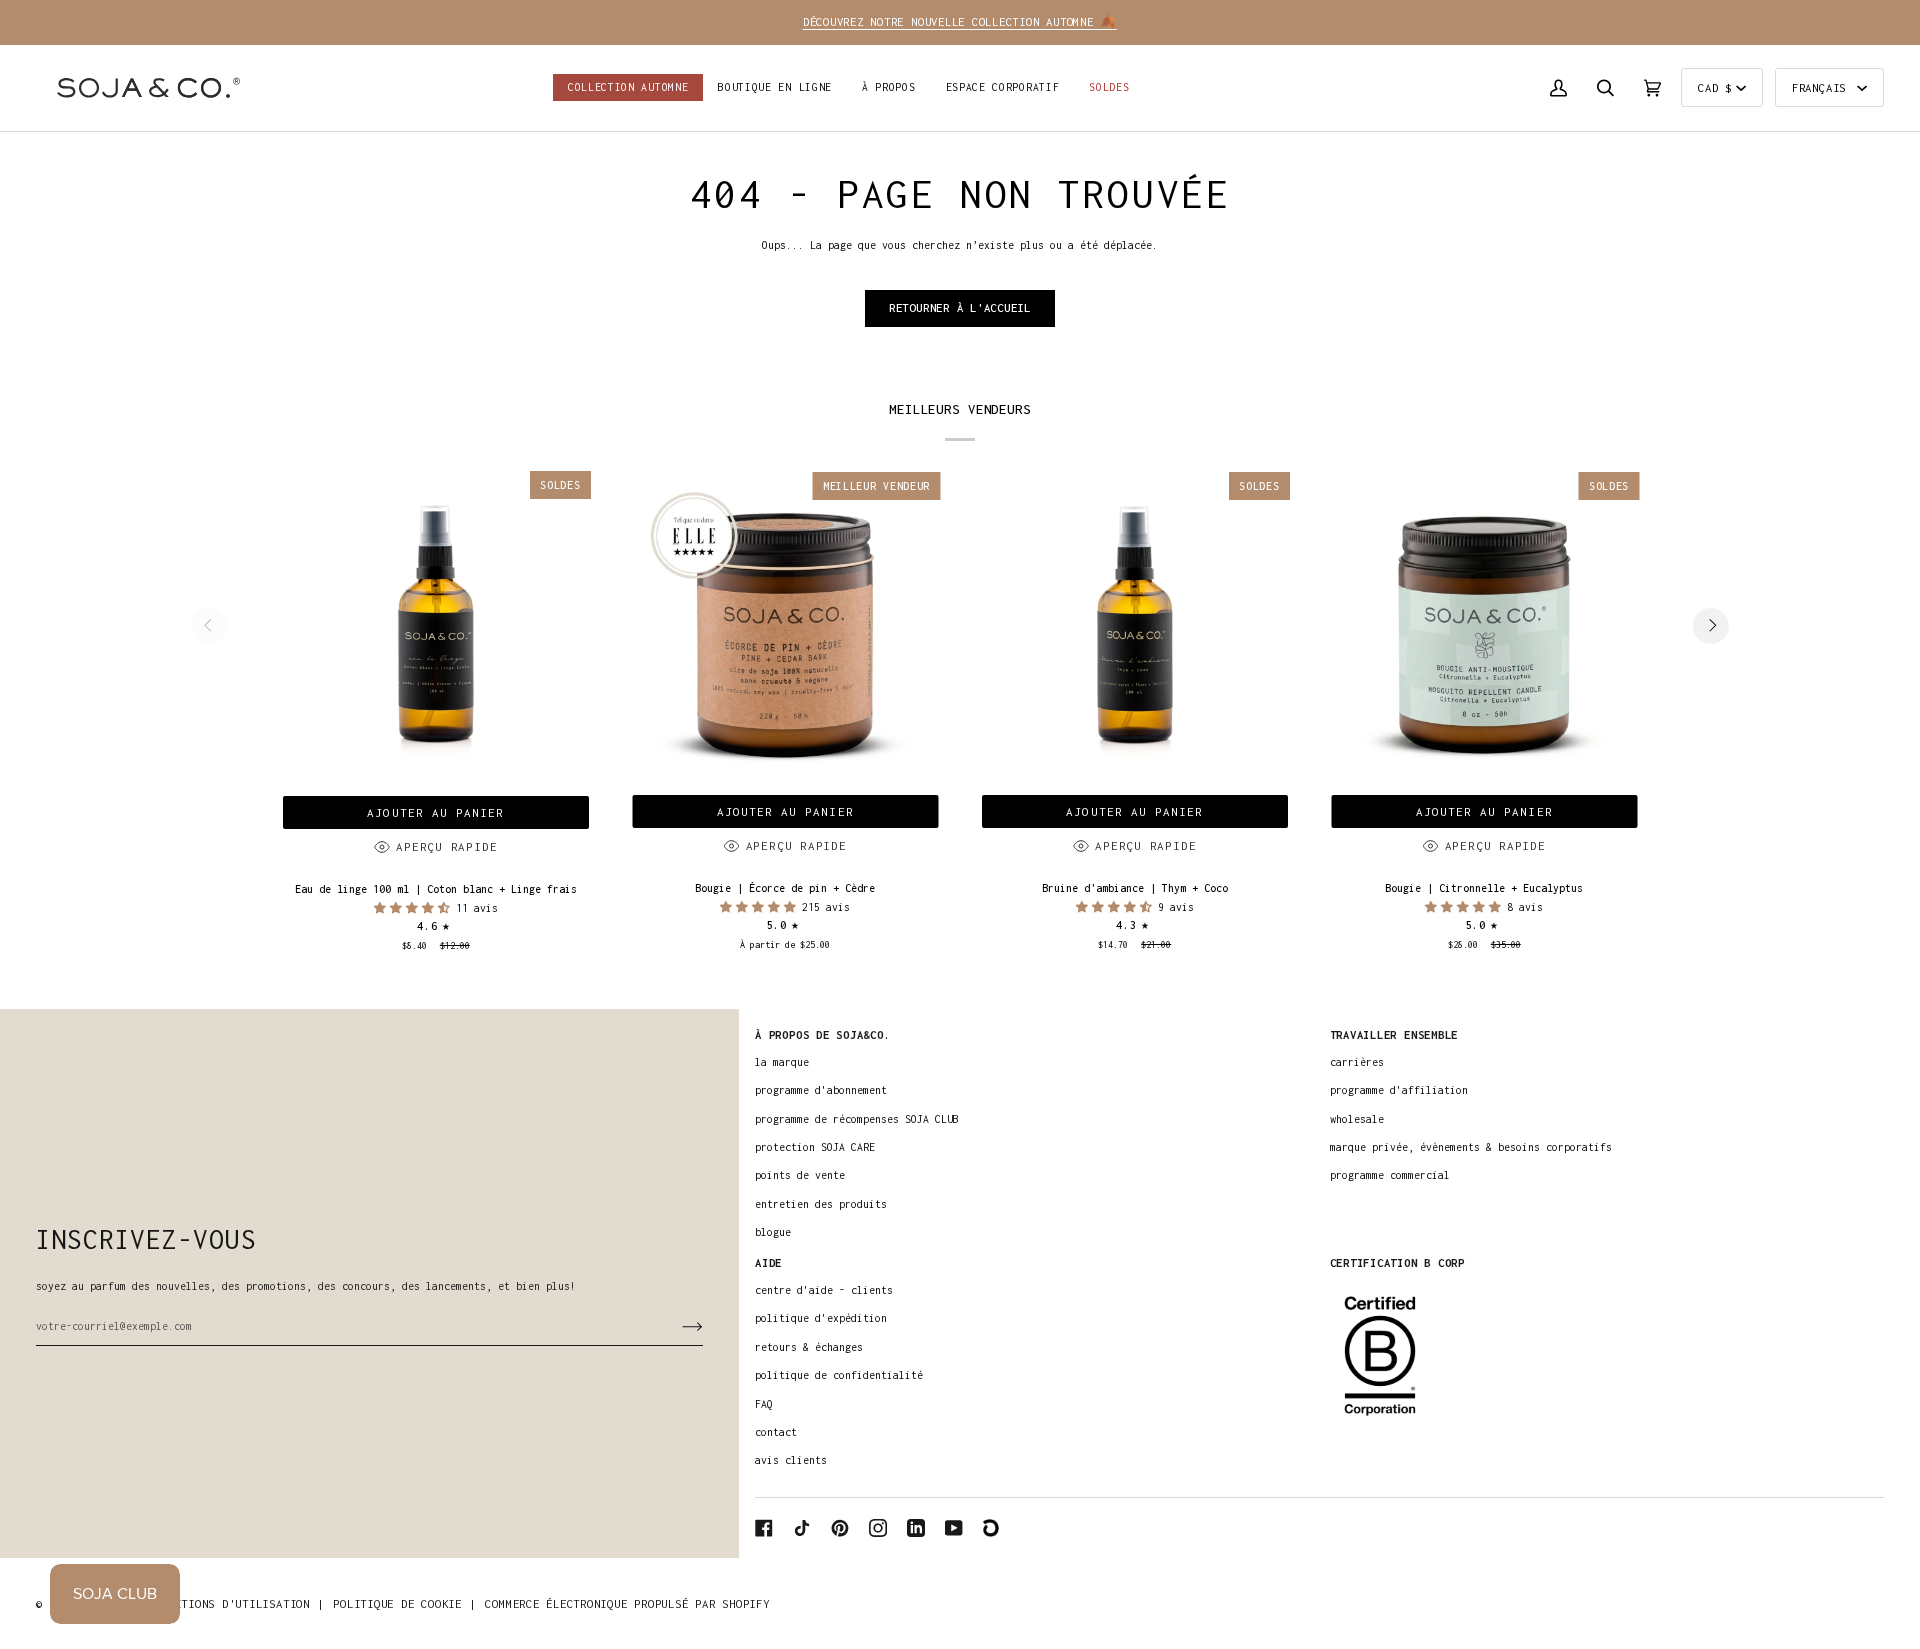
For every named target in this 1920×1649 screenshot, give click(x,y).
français (1822, 87)
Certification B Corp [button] (1397, 1262)
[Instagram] (878, 1528)
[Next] (1711, 626)
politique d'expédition (821, 1318)
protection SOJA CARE (815, 1147)
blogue (773, 1232)
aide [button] (768, 1262)
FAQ (764, 1404)
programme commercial (1390, 1175)
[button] (775, 88)
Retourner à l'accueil (960, 307)
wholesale (1357, 1119)
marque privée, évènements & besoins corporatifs (1471, 1147)
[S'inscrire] (676, 1326)
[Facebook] (764, 1528)
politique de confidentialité (839, 1375)
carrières (1357, 1062)
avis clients (791, 1460)
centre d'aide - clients (824, 1290)
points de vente (800, 1175)
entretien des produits (821, 1204)
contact (776, 1432)
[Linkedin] (916, 1528)
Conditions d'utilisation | (235, 1603)
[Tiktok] (802, 1528)
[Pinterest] (840, 1528)
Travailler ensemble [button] (1394, 1034)
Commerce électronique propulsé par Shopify (627, 1603)
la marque (782, 1062)
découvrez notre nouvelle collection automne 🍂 (960, 21)
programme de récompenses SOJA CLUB (857, 1119)
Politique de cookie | (404, 1603)
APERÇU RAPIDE (446, 846)
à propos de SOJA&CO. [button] (822, 1034)
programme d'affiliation (1399, 1090)
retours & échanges (809, 1347)
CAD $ (1715, 87)
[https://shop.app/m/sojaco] (992, 1528)
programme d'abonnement (821, 1090)
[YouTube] (954, 1528)
